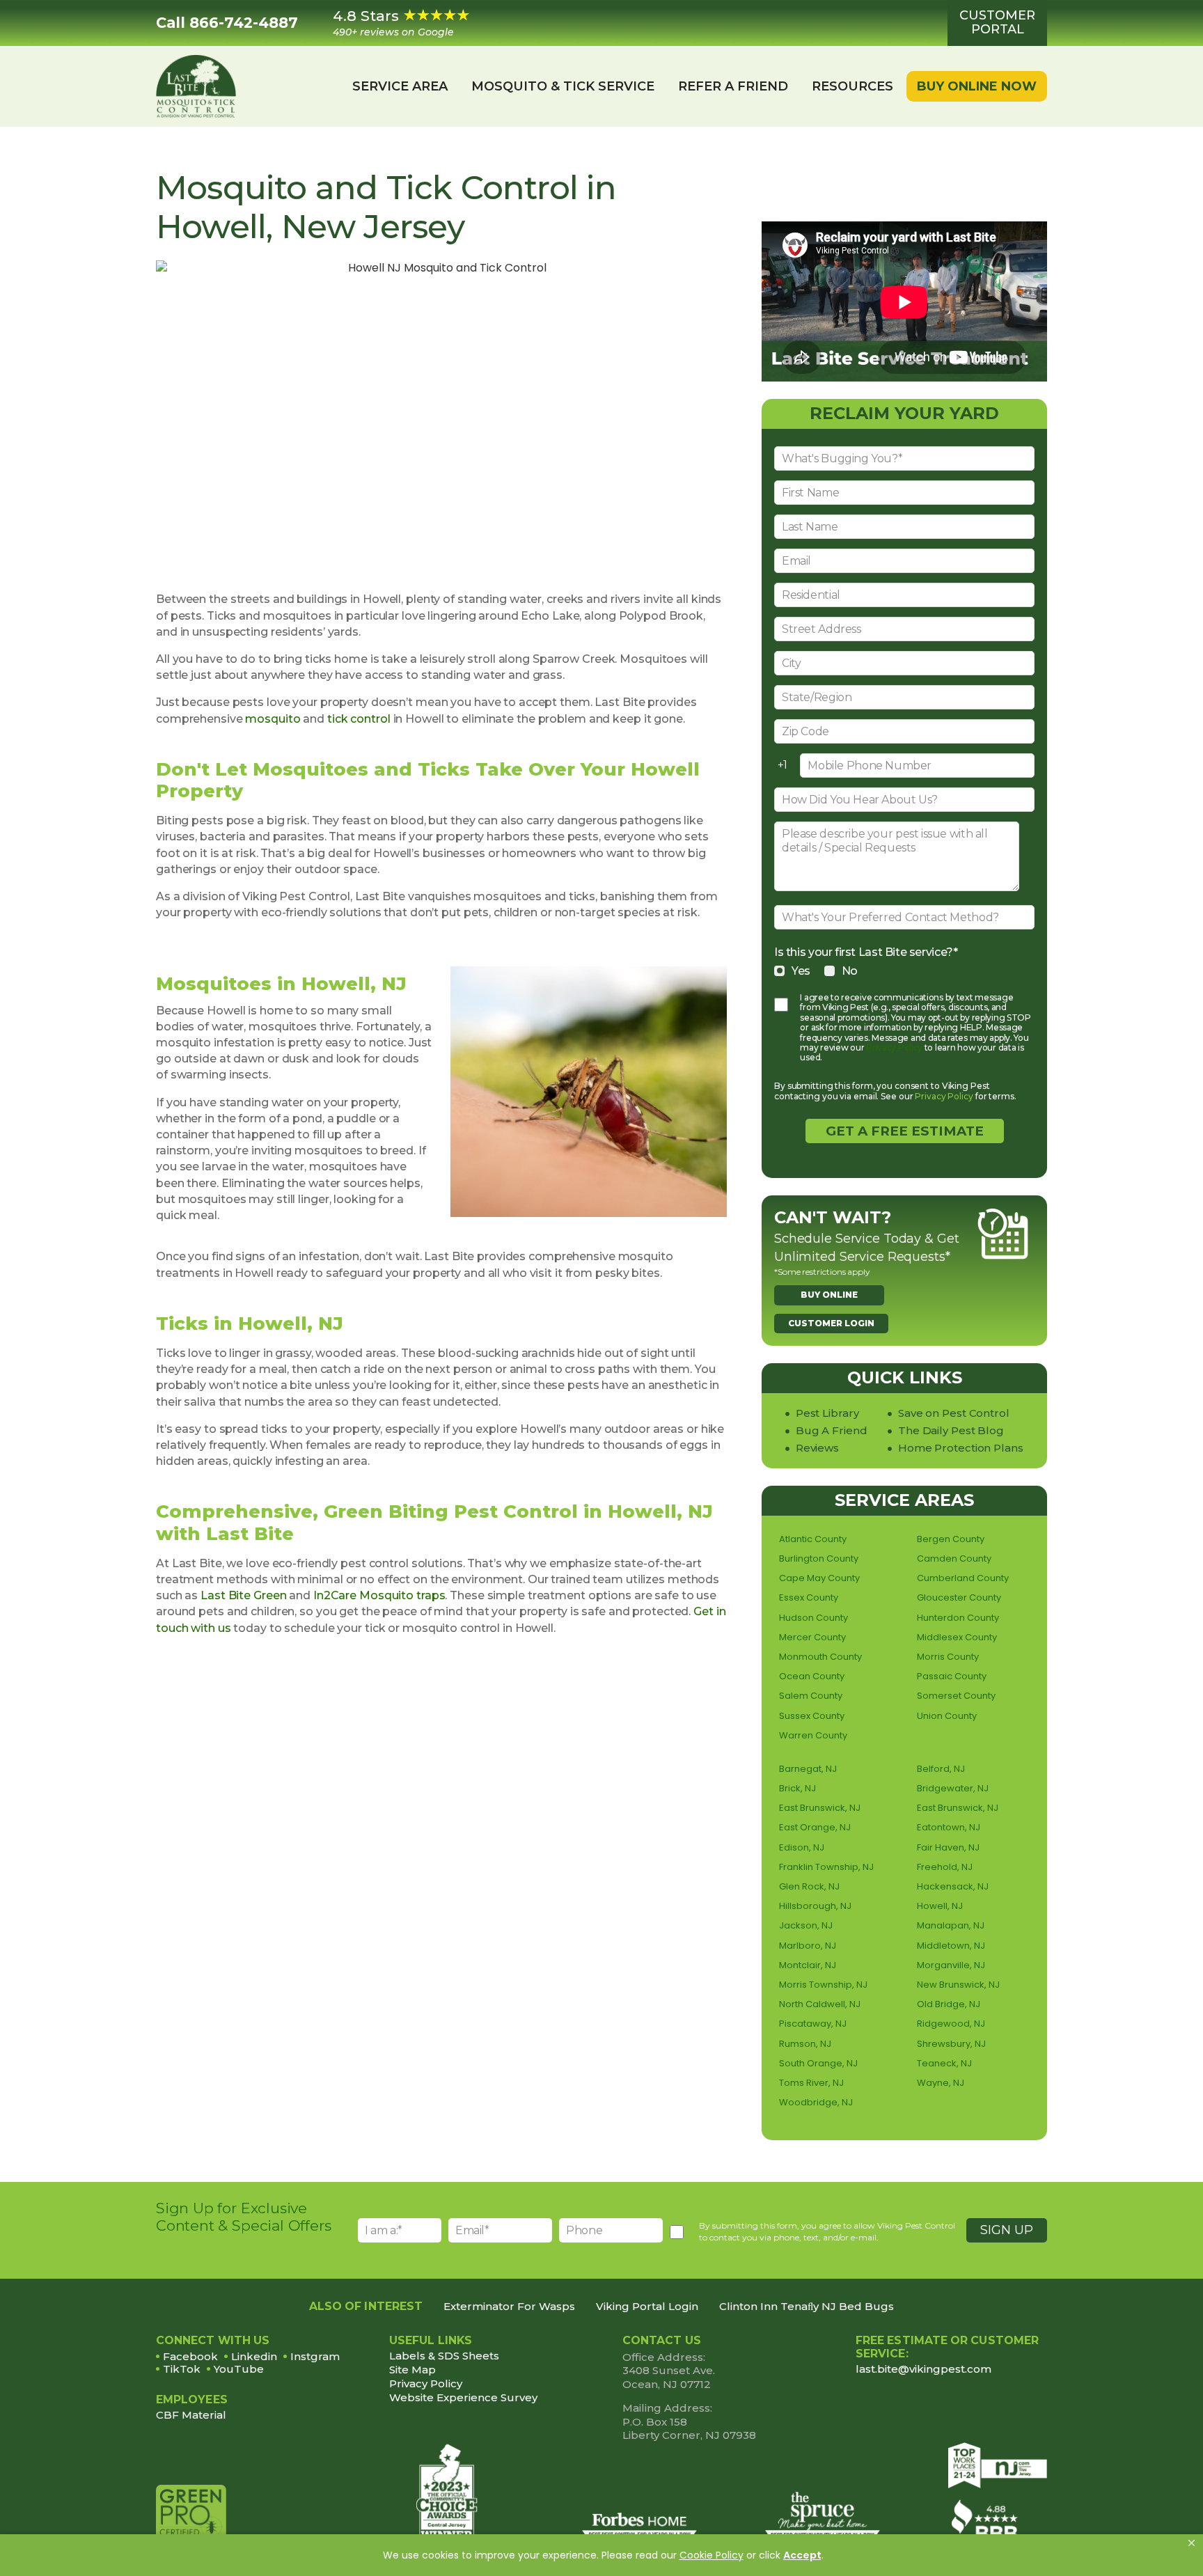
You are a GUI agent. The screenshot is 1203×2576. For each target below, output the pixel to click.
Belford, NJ (941, 1769)
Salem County (811, 1696)
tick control (359, 719)
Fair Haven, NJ (948, 1847)
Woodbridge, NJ (816, 2102)
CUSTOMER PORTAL (997, 22)
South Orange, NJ (818, 2063)
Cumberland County (963, 1578)
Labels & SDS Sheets (444, 2356)
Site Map (412, 2370)
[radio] (792, 971)
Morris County (948, 1657)
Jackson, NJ (806, 1925)
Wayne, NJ (941, 2083)
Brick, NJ (797, 1788)
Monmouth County (820, 1657)
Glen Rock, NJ (809, 1886)
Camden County (954, 1558)
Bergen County (951, 1539)
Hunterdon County (958, 1618)
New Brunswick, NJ (958, 1985)
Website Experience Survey (463, 2397)
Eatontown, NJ (949, 1827)
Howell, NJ (940, 1906)
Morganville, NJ (951, 1965)
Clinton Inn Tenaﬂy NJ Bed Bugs (807, 2306)
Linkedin (254, 2356)
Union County (947, 1716)
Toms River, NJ (811, 2083)
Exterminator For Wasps (509, 2306)
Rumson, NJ (805, 2044)
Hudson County (813, 1618)
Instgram (315, 2356)
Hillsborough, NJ (815, 1906)
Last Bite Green (243, 1595)
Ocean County (812, 1676)
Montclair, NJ (808, 1965)
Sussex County (812, 1716)
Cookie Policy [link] (711, 2555)
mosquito (273, 719)
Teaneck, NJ (944, 2063)
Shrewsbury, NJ (951, 2044)
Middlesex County (957, 1637)
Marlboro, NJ (808, 1946)
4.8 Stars (393, 23)
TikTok (182, 2369)
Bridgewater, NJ (953, 1788)
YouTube (239, 2369)
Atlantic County (813, 1539)
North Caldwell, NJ (820, 2004)
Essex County (809, 1597)
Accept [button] (802, 2555)
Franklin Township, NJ (826, 1867)
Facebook (190, 2356)
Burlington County (819, 1558)
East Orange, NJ (815, 1827)
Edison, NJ (802, 1847)
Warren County (813, 1735)
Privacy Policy (894, 1047)
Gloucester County (959, 1597)
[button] (1192, 2543)
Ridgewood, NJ (951, 2024)
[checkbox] (904, 971)
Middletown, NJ (951, 1946)
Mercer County (812, 1637)
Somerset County (956, 1696)
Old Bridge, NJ (949, 2004)
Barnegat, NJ (808, 1769)
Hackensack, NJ (953, 1886)
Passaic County (952, 1676)
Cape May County (819, 1578)
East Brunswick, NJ (820, 1808)
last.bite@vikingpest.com (923, 2369)
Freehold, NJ (945, 1867)
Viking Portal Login (647, 2306)
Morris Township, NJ (823, 1985)
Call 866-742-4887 (227, 23)
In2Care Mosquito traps (379, 1595)
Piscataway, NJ (813, 2024)
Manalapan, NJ (951, 1925)
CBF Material (191, 2415)
